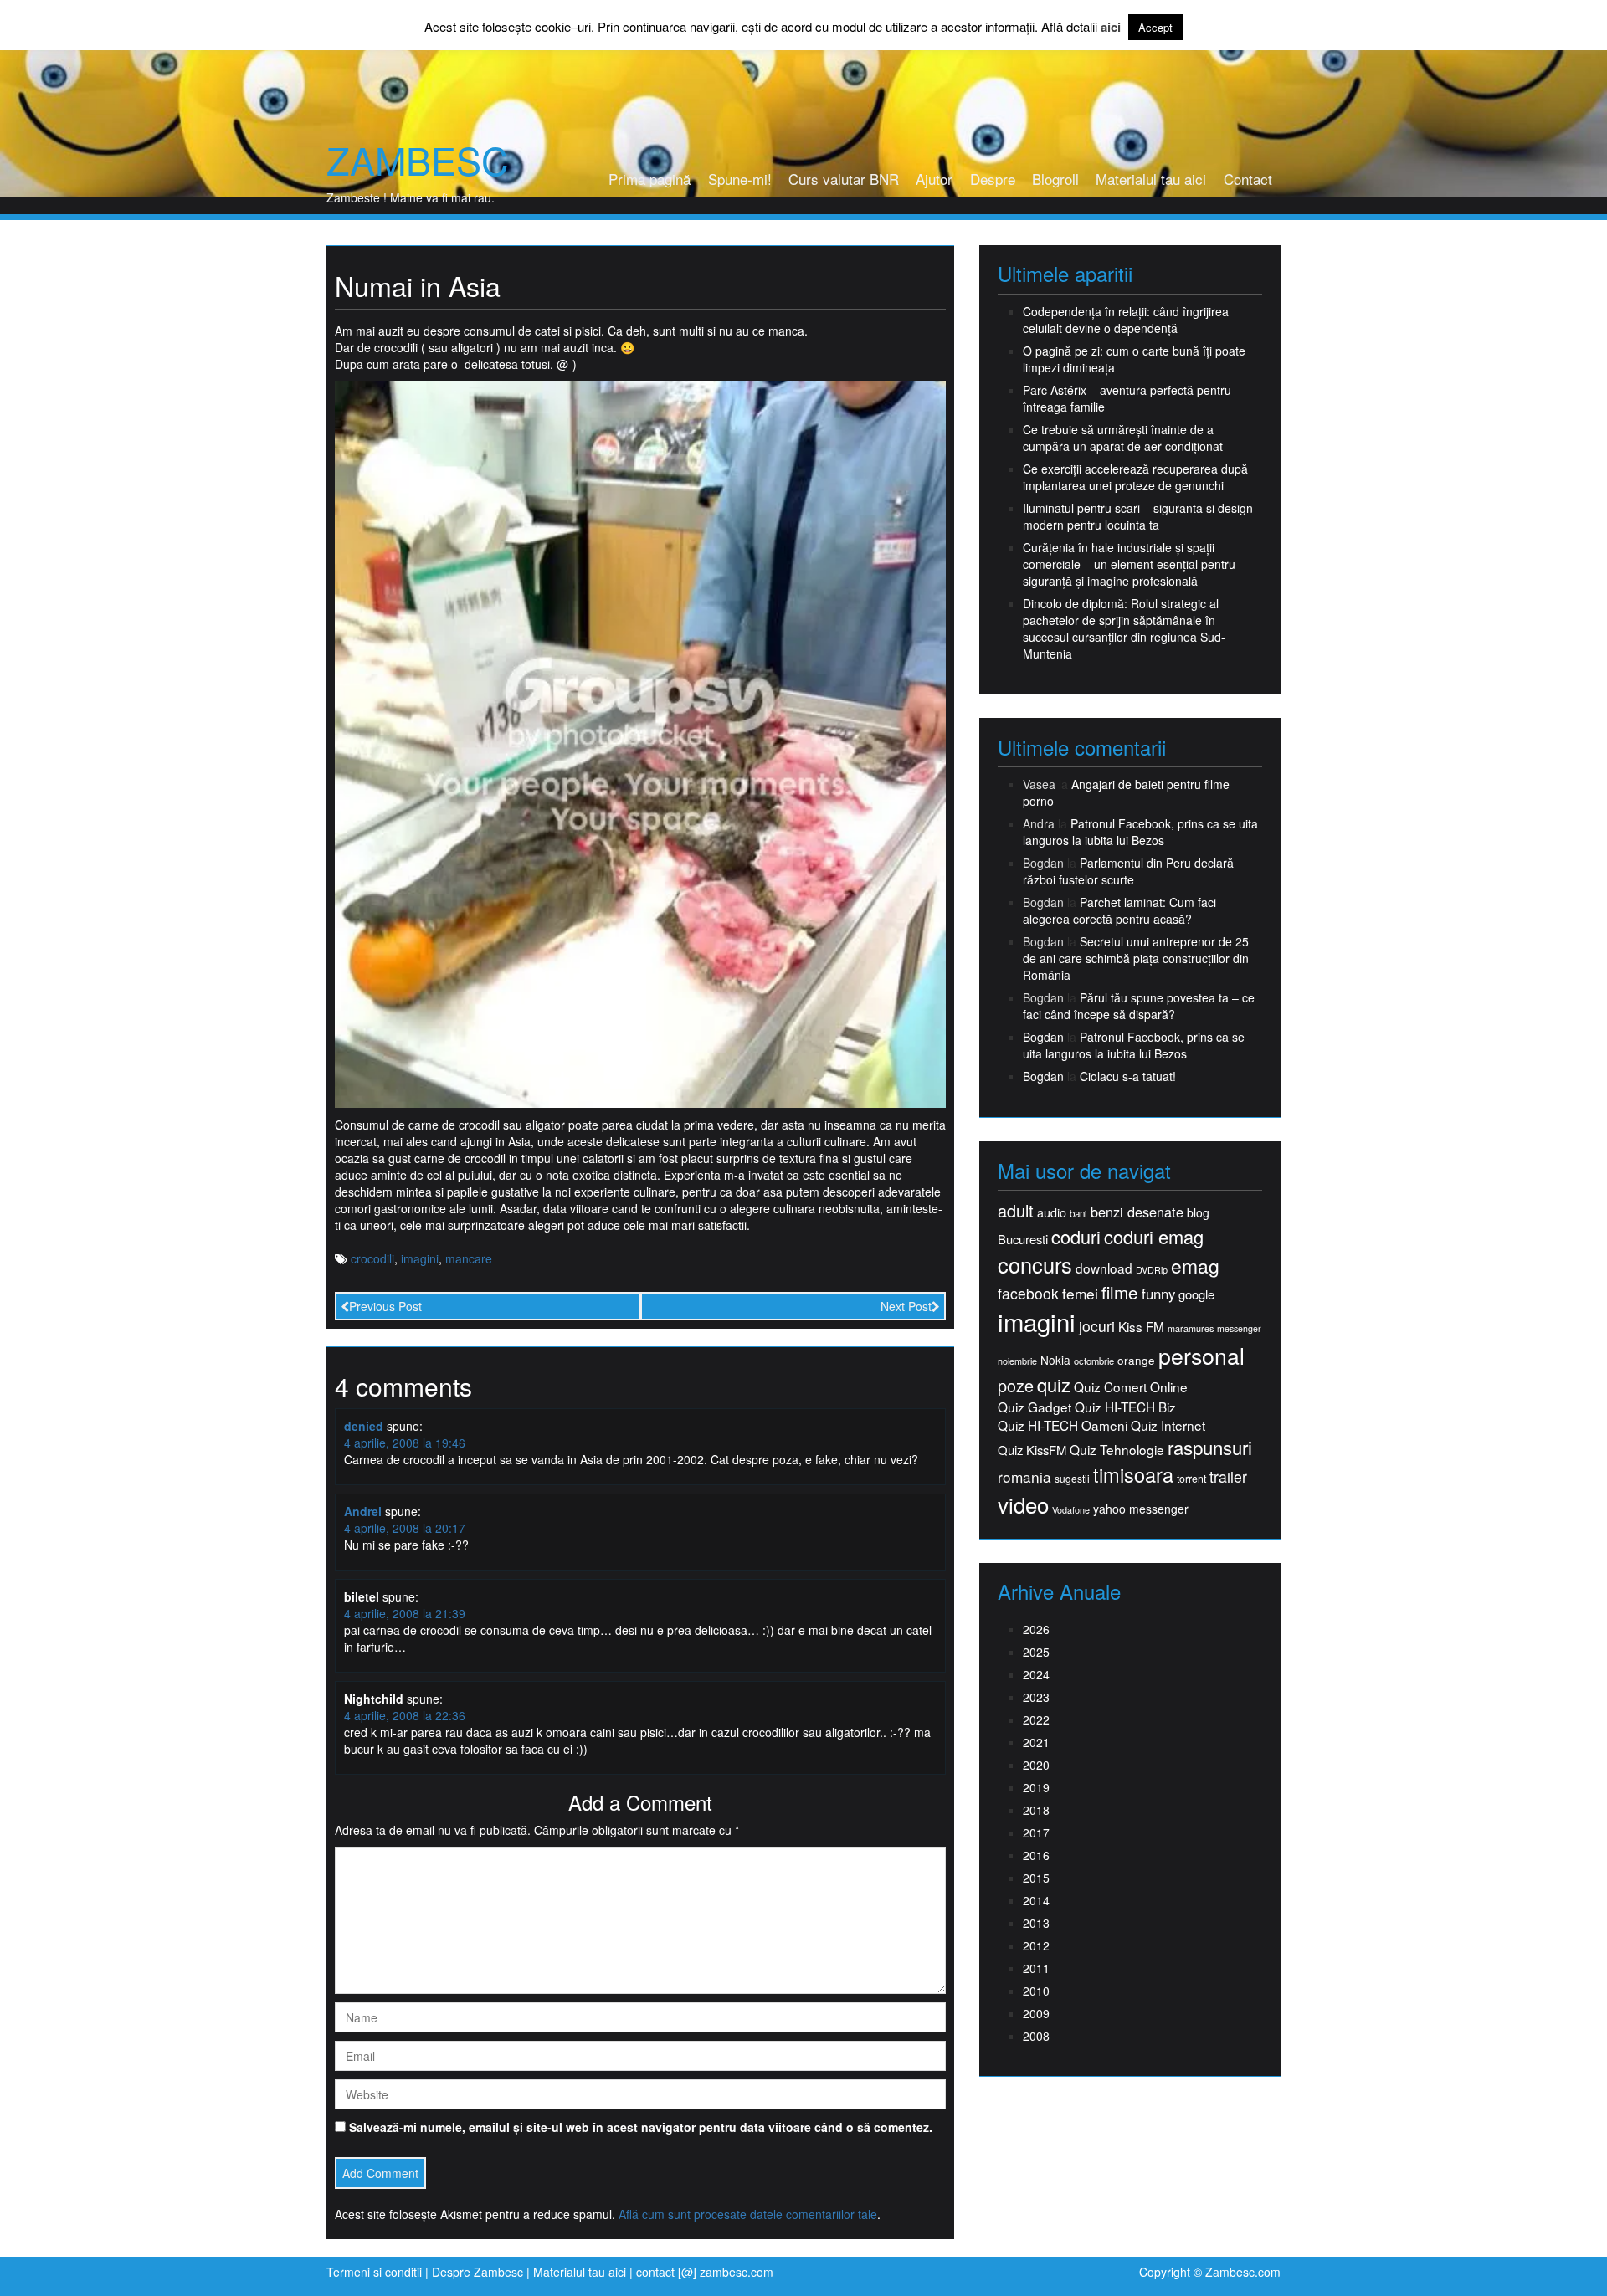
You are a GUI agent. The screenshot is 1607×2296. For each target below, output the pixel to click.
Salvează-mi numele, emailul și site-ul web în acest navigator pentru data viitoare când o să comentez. (641, 2127)
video (1023, 1504)
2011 (1036, 1968)
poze (1016, 1386)
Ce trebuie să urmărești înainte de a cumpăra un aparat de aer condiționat (1123, 438)
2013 (1036, 1923)
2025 (1036, 1652)
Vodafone (1071, 1510)
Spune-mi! (740, 179)
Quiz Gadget (1035, 1407)
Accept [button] (1155, 27)
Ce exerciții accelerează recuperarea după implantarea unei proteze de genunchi (1135, 477)
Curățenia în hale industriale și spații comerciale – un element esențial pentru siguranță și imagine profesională (1129, 564)
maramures (1191, 1328)
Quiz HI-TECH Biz (1125, 1407)
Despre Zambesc (477, 2272)
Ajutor (934, 179)
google (1196, 1294)
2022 (1036, 1719)
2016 (1036, 1855)
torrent (1191, 1479)
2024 (1036, 1674)
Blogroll (1055, 179)
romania (1024, 1477)
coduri (1076, 1236)
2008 (1036, 2036)
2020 (1036, 1765)
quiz (1054, 1384)
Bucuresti (1023, 1239)
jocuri (1097, 1326)
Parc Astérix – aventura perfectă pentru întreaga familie (1127, 398)
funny (1158, 1294)
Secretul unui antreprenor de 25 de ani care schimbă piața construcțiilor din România (1136, 958)
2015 (1036, 1878)
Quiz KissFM (1032, 1450)
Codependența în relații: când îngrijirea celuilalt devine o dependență (1126, 320)
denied (364, 1426)
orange (1136, 1360)
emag (1195, 1266)
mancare (469, 1258)
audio (1052, 1212)
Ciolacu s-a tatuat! (1128, 1076)
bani (1078, 1213)
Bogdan (1043, 1037)
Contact (1248, 179)
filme (1120, 1292)
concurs (1035, 1264)
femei (1080, 1294)
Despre (993, 179)
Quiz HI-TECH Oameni (1063, 1425)
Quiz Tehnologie (1117, 1450)
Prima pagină (649, 179)
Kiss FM (1141, 1327)
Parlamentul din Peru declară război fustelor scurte (1128, 871)
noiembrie (1017, 1361)
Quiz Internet (1168, 1425)
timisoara (1133, 1475)
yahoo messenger (1141, 1509)
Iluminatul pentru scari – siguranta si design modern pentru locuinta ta (1138, 516)
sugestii (1072, 1478)
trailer (1228, 1476)
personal (1201, 1356)
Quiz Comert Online (1131, 1387)
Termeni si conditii (374, 2272)
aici (1111, 27)
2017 (1036, 1832)
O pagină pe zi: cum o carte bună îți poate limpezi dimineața (1134, 359)
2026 (1036, 1629)
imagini (420, 1258)
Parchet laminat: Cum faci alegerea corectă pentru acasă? (1119, 910)
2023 (1036, 1697)
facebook (1028, 1293)
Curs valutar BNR (844, 179)
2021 (1036, 1742)
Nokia (1055, 1360)
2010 (1036, 1991)
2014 (1036, 1900)
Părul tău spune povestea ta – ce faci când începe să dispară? (1139, 1006)
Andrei (363, 1511)
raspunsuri (1210, 1447)
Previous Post (385, 1306)
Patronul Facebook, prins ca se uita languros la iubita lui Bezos (1140, 832)
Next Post (906, 1306)
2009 (1036, 2013)
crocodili (372, 1258)
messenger (1239, 1328)
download (1104, 1268)
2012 (1036, 1945)
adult (1016, 1211)
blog (1198, 1212)
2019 (1036, 1787)
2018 (1036, 1810)
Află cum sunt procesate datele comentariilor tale (748, 2214)
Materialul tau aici (1151, 179)
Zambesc (417, 160)
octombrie (1094, 1361)
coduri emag (1154, 1236)
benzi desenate (1137, 1212)
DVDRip (1152, 1270)
